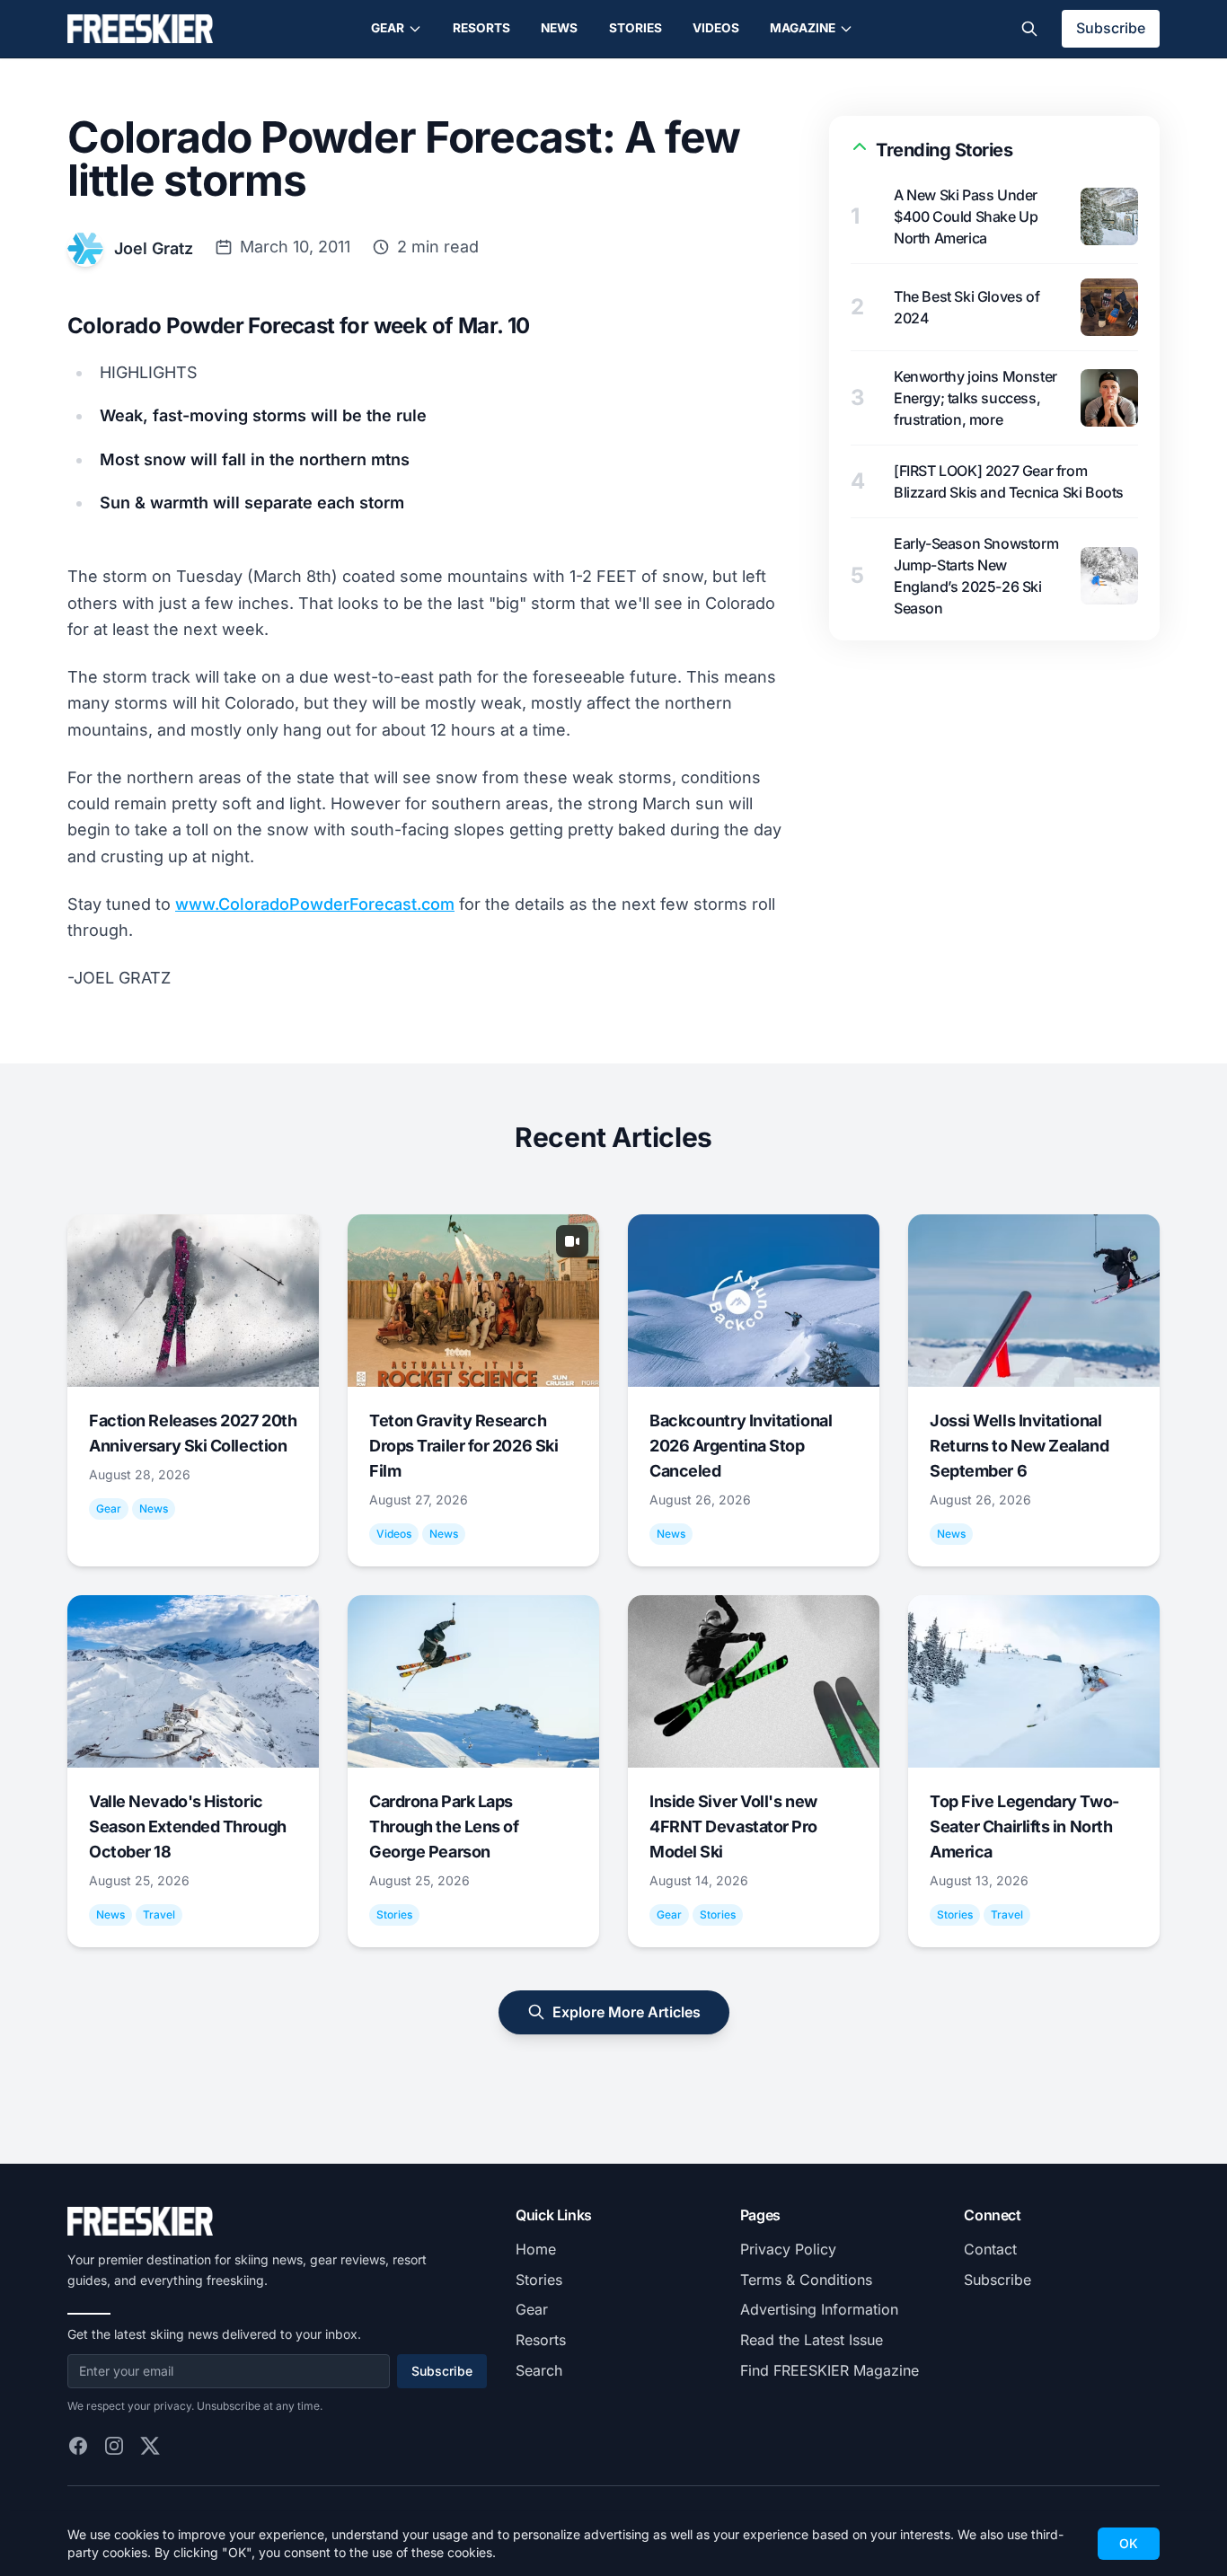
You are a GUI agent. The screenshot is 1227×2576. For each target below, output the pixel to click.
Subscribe (1111, 28)
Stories (636, 28)
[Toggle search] (1029, 29)
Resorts (481, 28)
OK (1129, 2543)
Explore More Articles (627, 2012)
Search (539, 2370)
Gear (388, 28)
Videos (716, 28)
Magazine (803, 28)
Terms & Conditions (806, 2280)
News (559, 28)
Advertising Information (819, 2309)
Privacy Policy (788, 2249)
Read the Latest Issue (812, 2340)
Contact (990, 2249)
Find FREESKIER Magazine (830, 2370)
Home (536, 2249)
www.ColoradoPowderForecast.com (315, 904)
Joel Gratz (154, 248)
